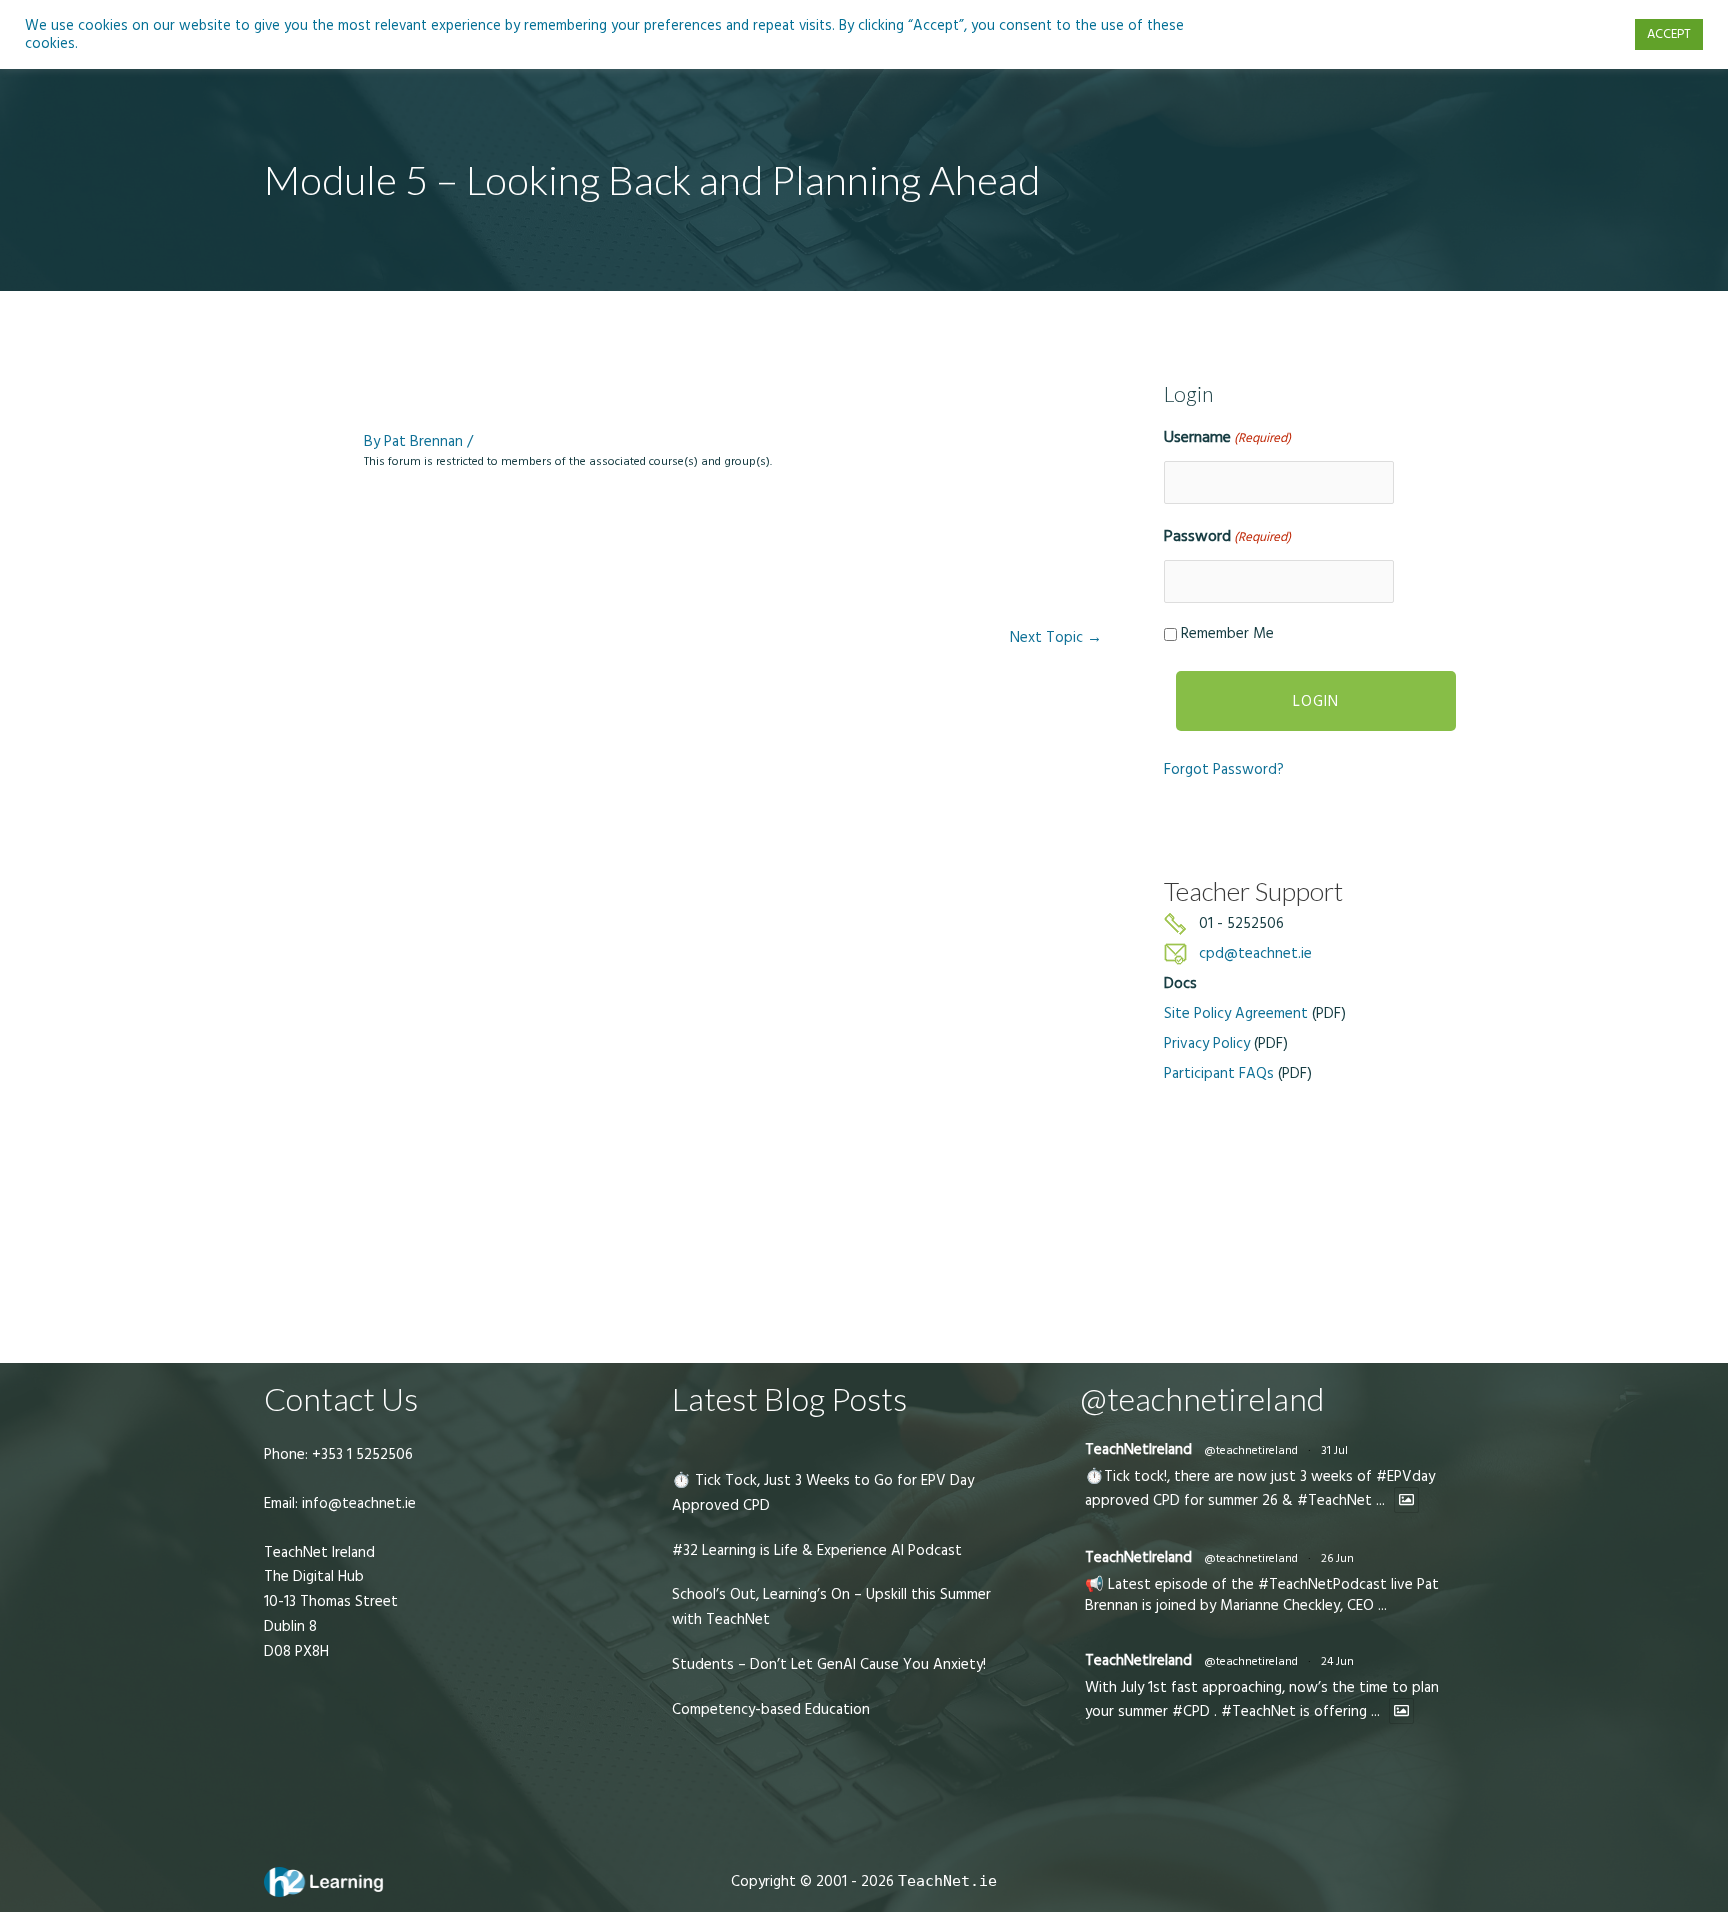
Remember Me (1227, 633)
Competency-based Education (771, 1709)
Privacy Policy (1207, 1043)
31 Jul (1334, 1450)
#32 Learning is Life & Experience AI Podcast (817, 1550)
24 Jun (1337, 1661)
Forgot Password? (1224, 769)
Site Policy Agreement (1236, 1013)
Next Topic (1056, 637)
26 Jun (1337, 1558)
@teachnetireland (1251, 1450)
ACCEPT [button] (1669, 34)
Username (1227, 437)
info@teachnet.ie (357, 1503)
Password (1227, 536)
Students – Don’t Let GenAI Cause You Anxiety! (829, 1664)
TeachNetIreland (1138, 1449)
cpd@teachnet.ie (1255, 953)
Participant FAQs (1219, 1073)
